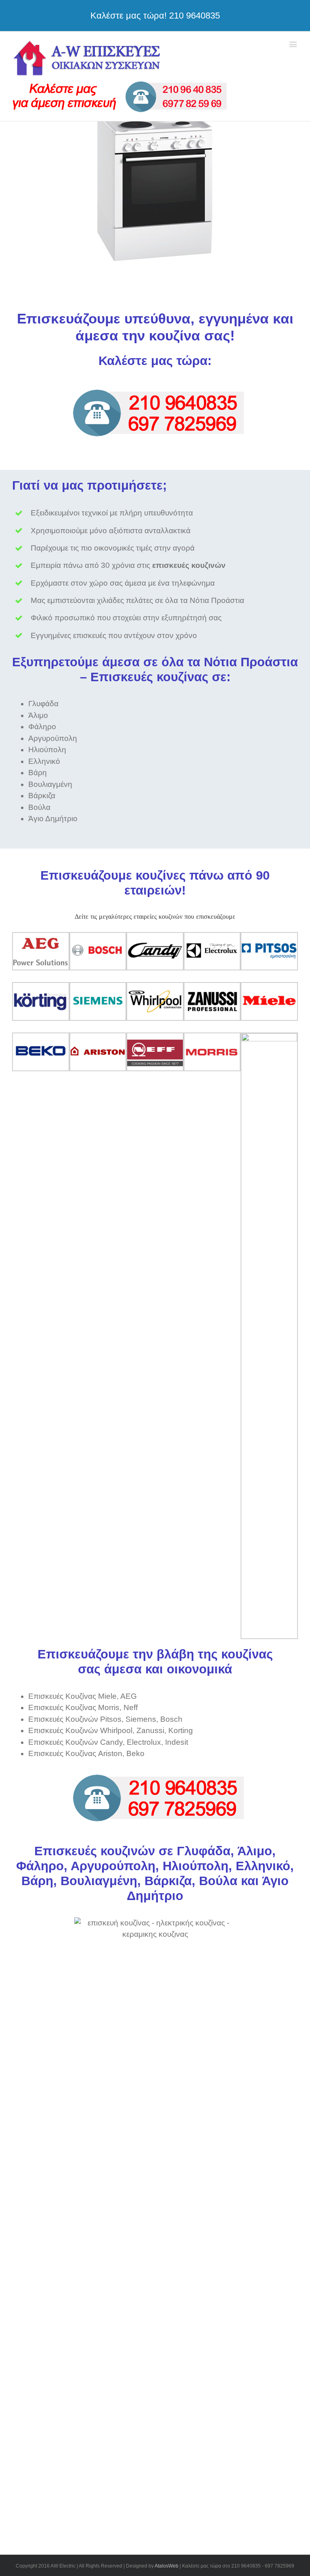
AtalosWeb (167, 2566)
